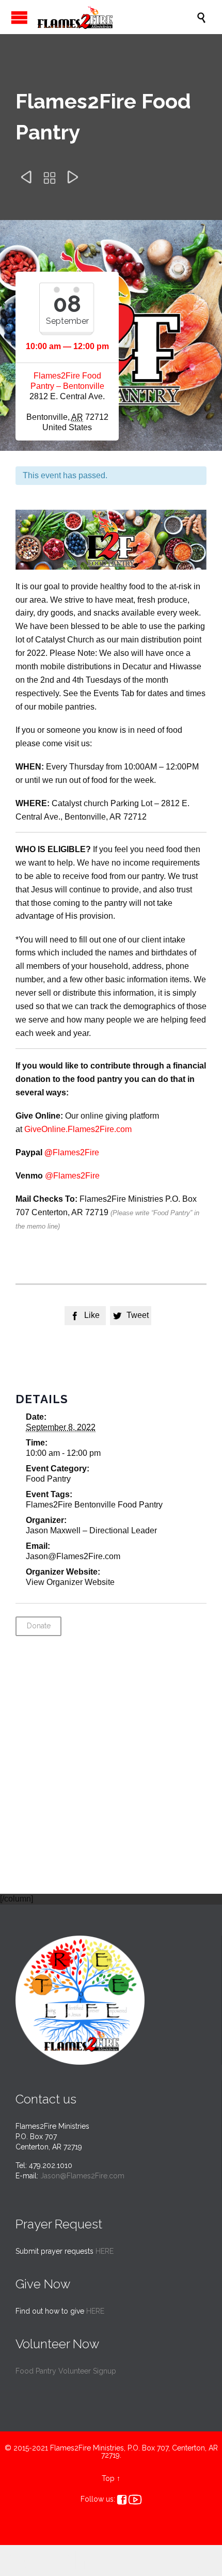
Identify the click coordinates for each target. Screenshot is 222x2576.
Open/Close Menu (19, 17)
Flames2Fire (91, 1129)
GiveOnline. (46, 1129)
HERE (105, 2251)
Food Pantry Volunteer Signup (66, 2371)
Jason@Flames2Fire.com (82, 2176)
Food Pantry (48, 1479)
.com (123, 1129)
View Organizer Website (70, 1582)
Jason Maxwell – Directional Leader (91, 1530)
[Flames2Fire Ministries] (116, 17)
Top (108, 2478)
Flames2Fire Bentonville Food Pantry (94, 1505)
